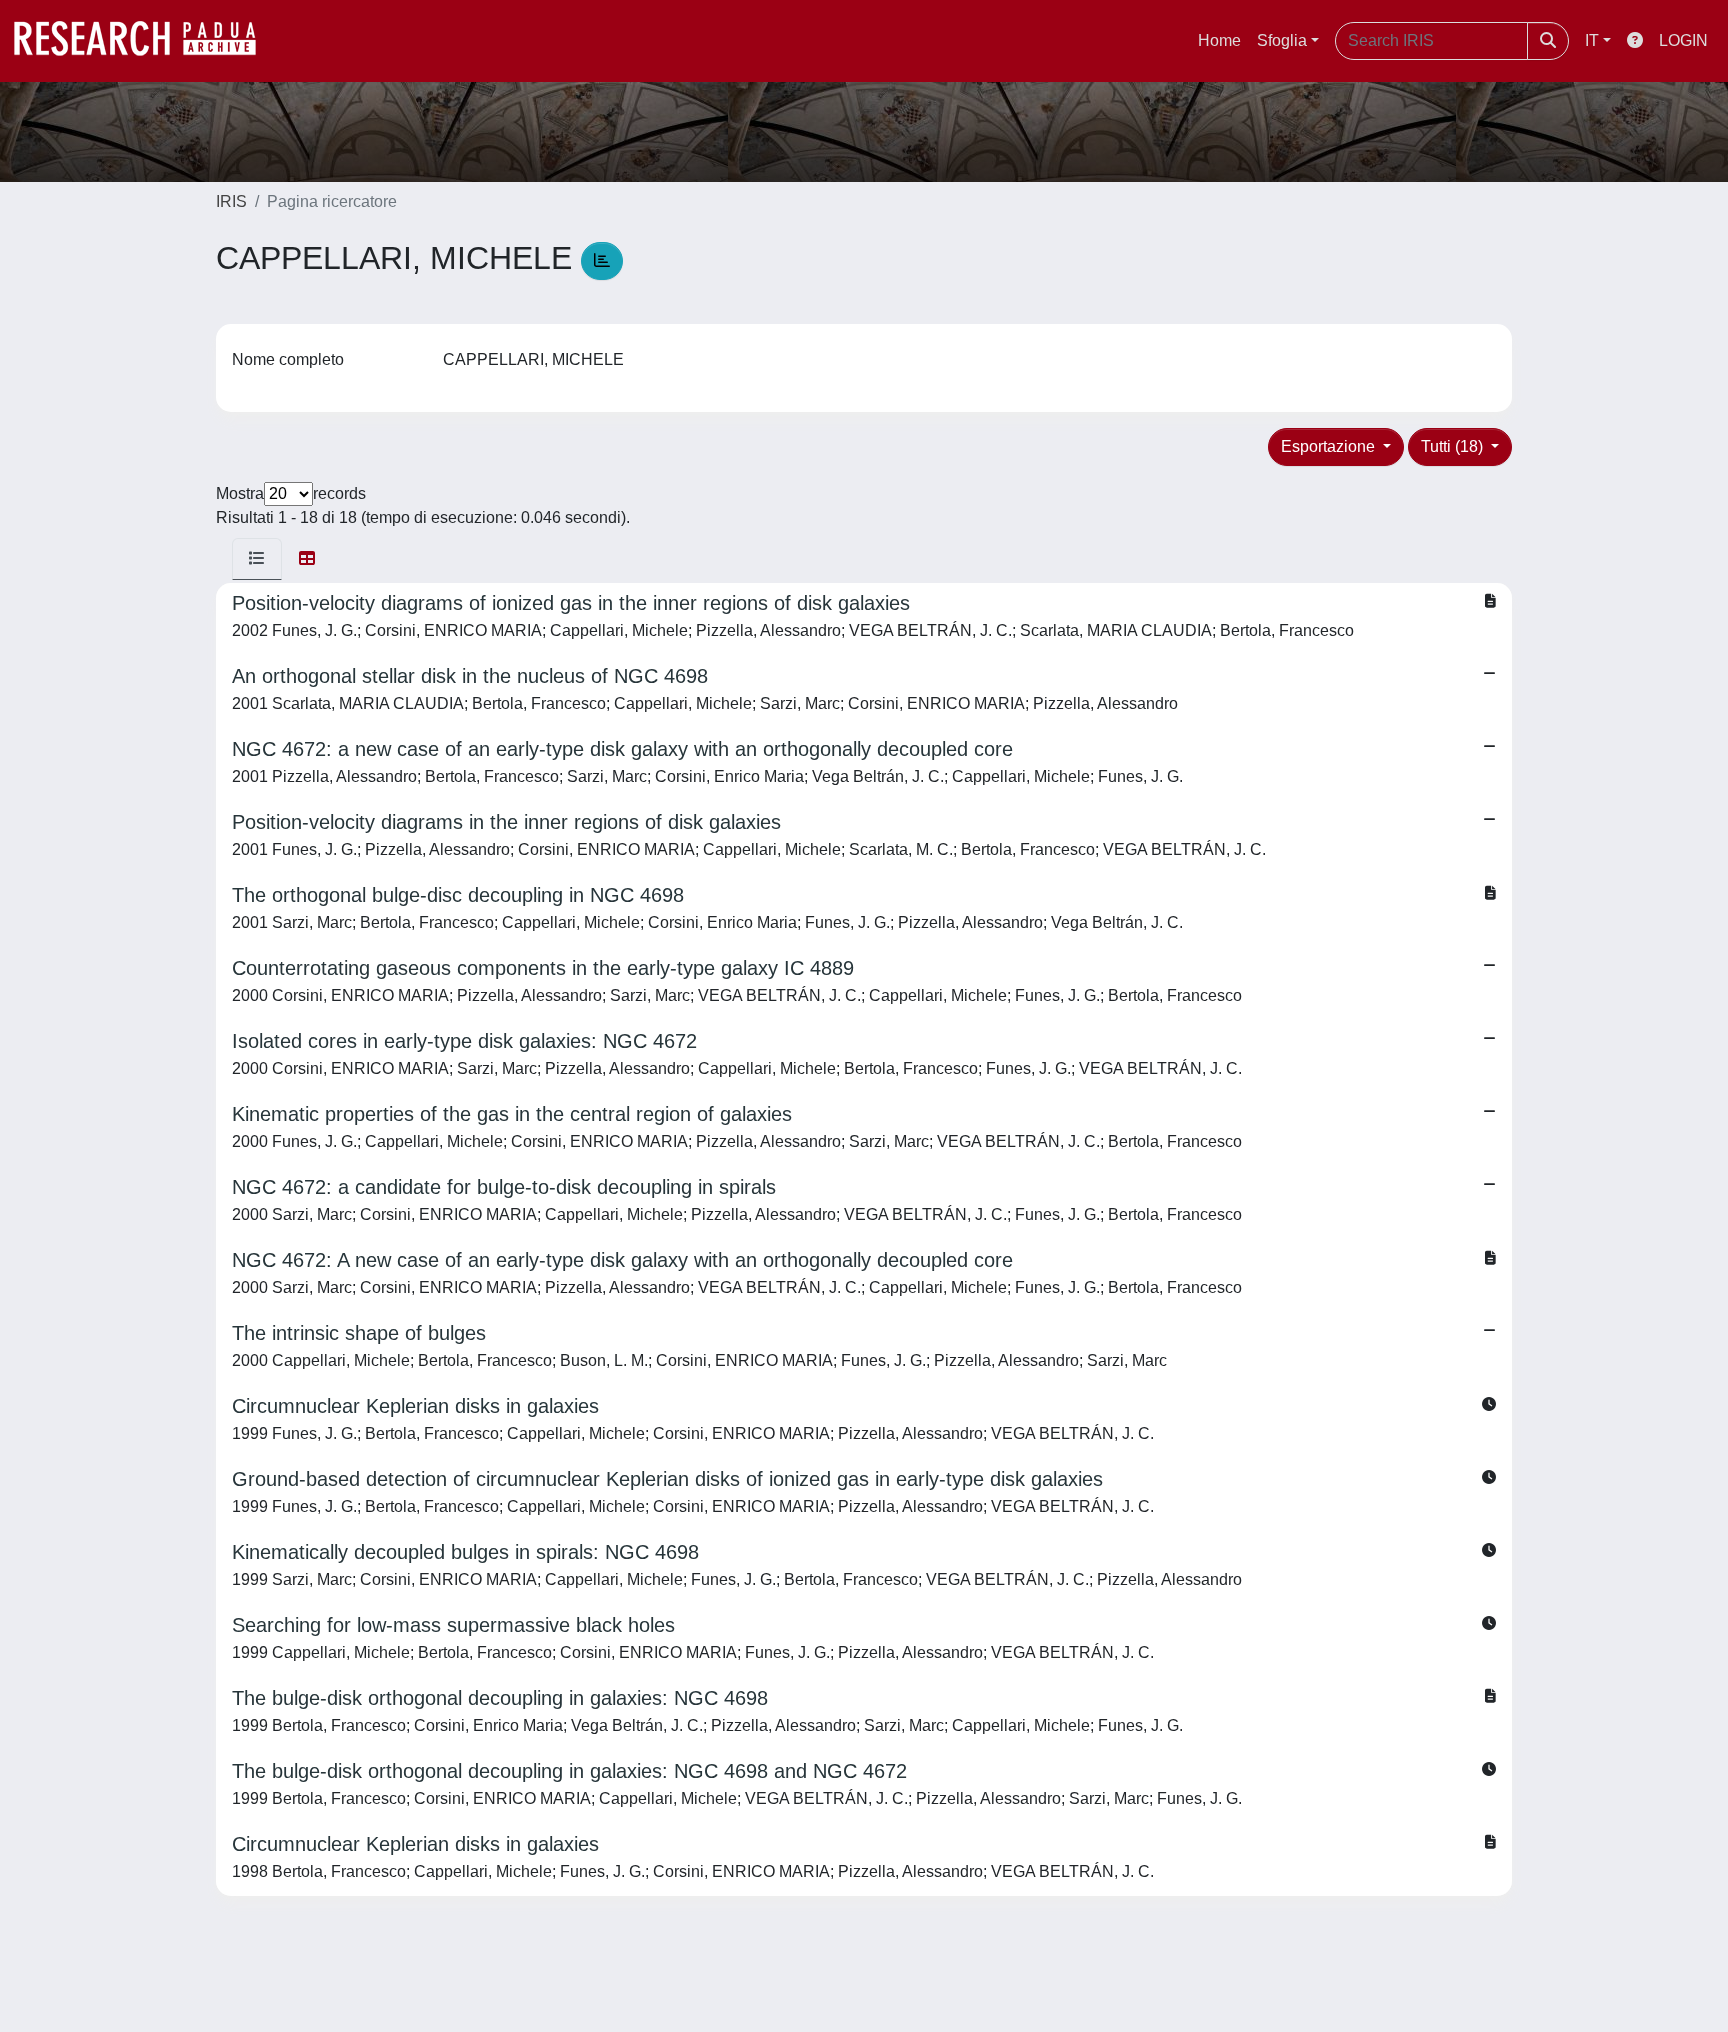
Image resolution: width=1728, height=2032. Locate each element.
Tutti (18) (1454, 446)
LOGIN (1683, 40)
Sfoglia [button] (1282, 40)
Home (1219, 40)
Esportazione (1330, 446)
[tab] (257, 559)
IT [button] (1592, 40)
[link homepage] (145, 41)
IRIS (231, 201)
